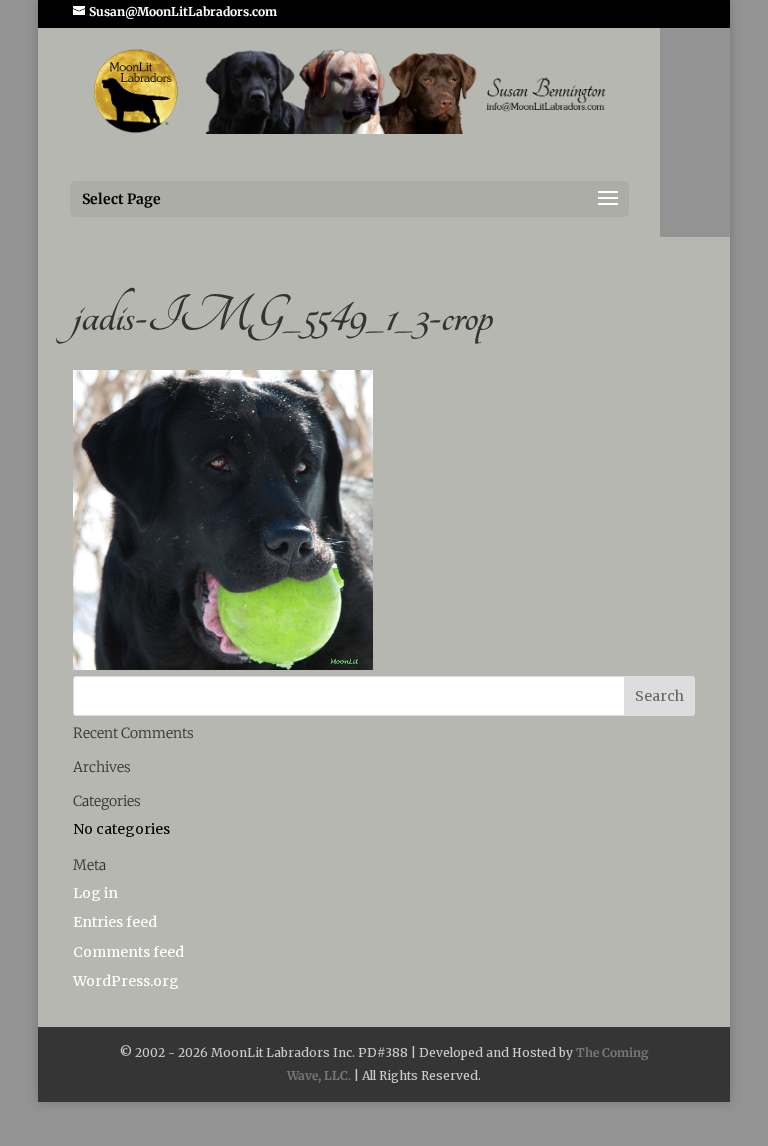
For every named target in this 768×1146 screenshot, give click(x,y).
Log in (95, 893)
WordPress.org (126, 981)
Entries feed (115, 922)
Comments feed (128, 952)
